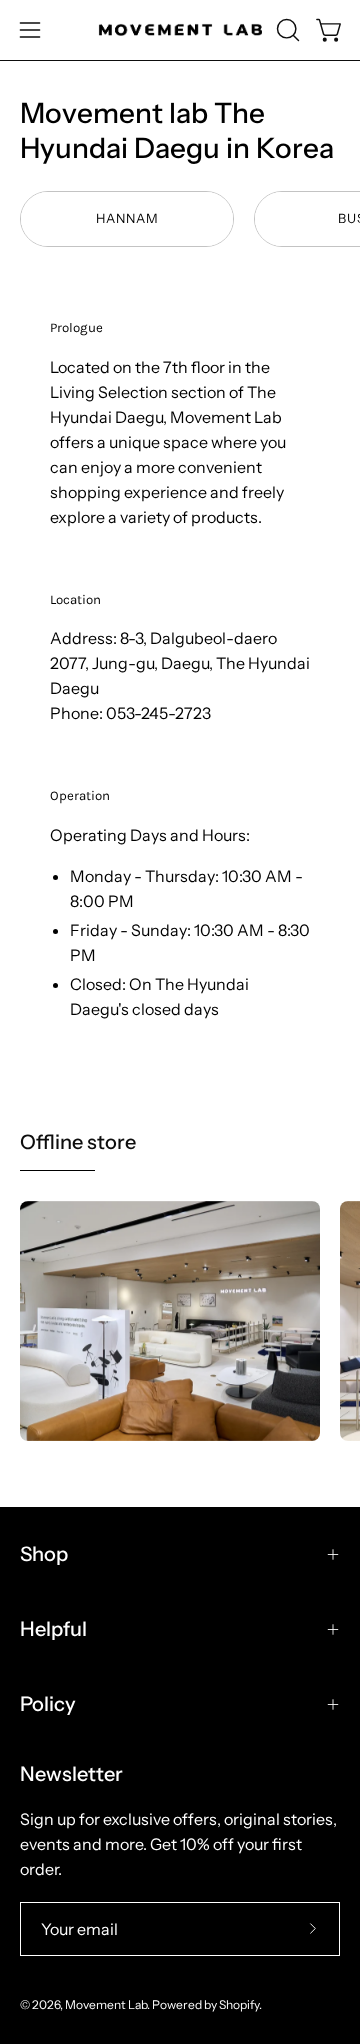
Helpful (53, 1629)
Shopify (239, 2004)
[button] (286, 30)
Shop (44, 1554)
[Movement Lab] (180, 30)
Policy (48, 1704)
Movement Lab (106, 2004)
